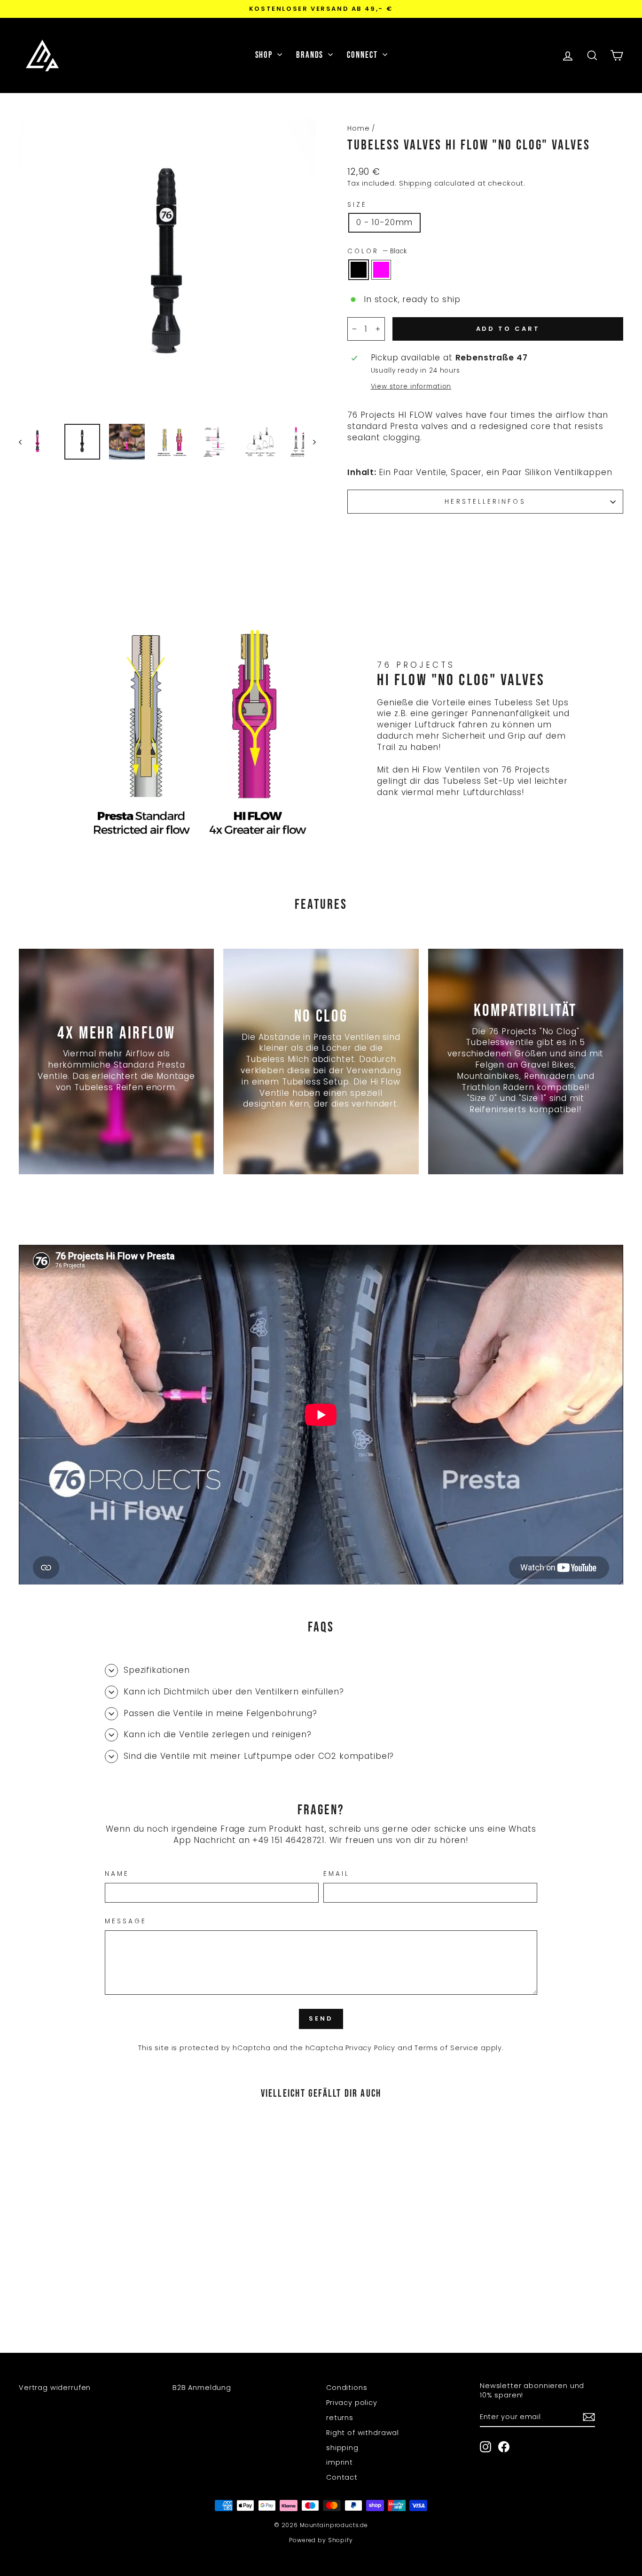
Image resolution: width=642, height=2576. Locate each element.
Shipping (415, 183)
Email (337, 1874)
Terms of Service (446, 2048)
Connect (363, 55)
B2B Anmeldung (202, 2388)
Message (126, 1921)
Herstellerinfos (485, 502)
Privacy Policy (370, 2048)
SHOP (265, 55)
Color (377, 251)
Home (358, 128)
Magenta (381, 270)
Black (359, 270)
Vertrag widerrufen (55, 2388)
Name (117, 1874)
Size (357, 205)
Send (321, 2018)
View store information (411, 386)
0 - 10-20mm (384, 222)
